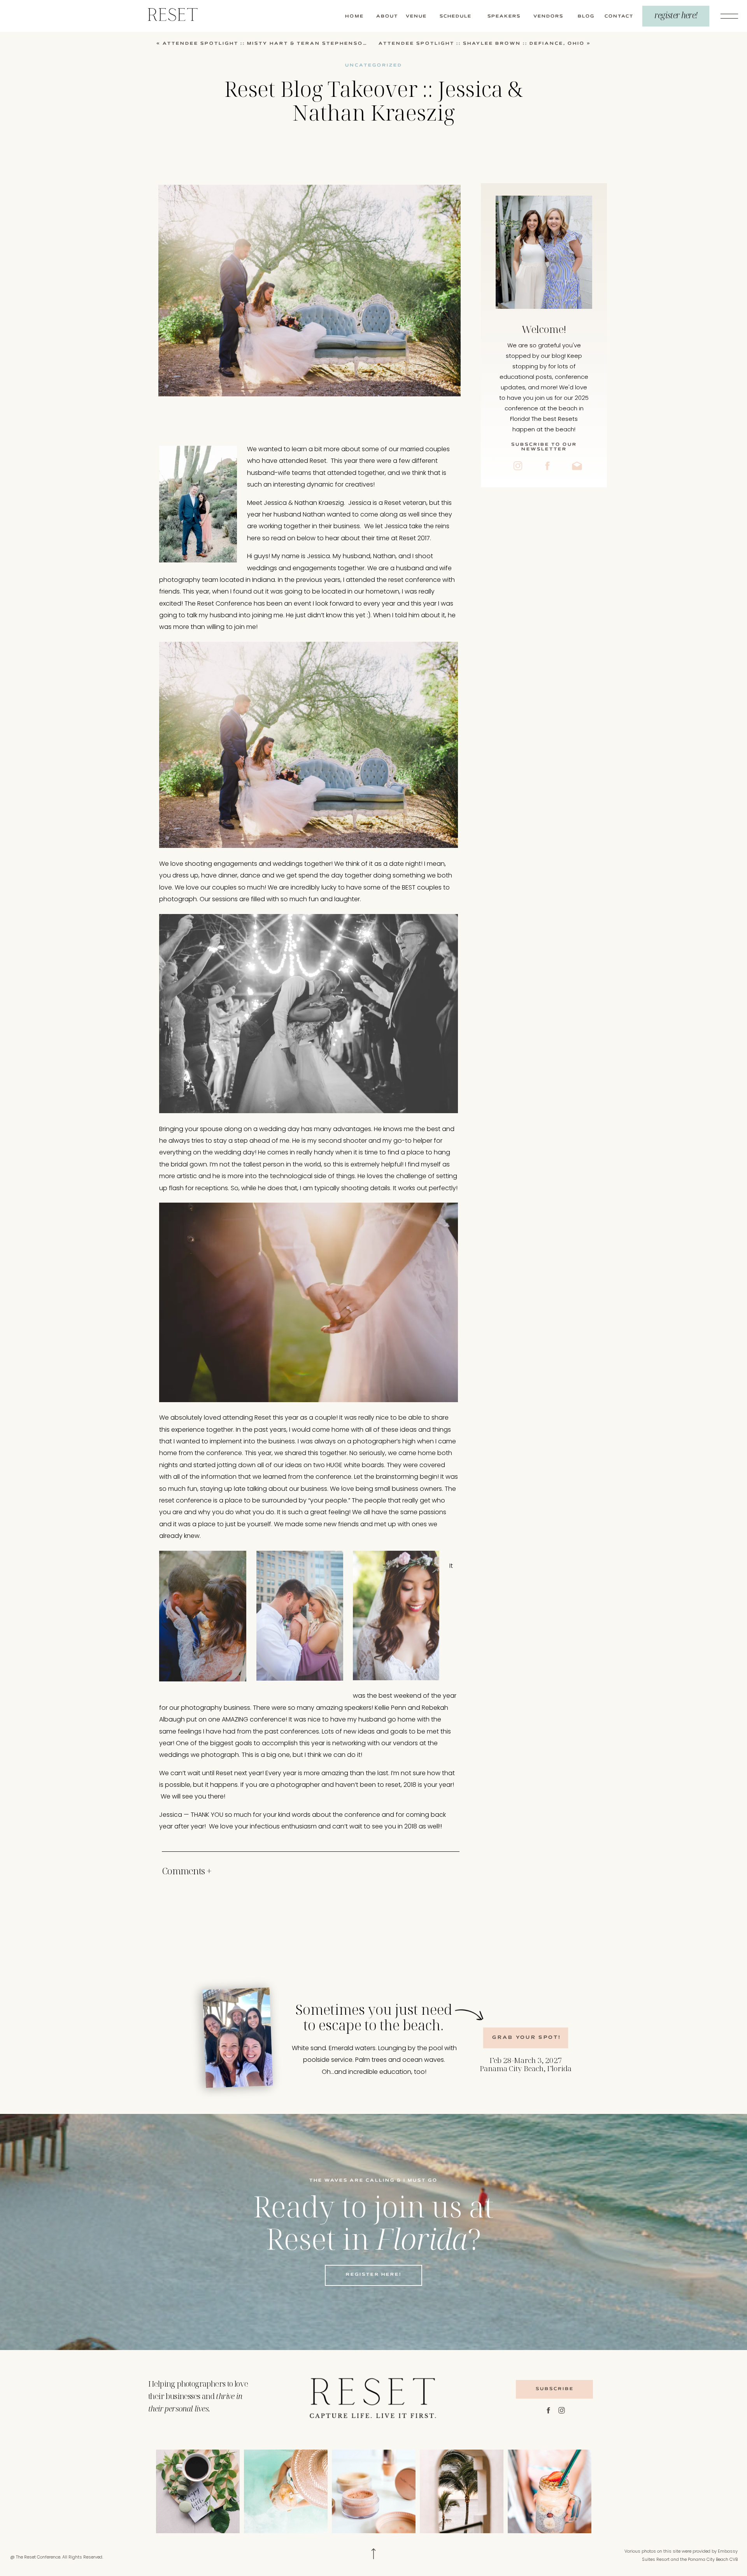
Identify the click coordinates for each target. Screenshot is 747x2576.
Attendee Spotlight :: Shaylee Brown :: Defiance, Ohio (482, 44)
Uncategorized (374, 65)
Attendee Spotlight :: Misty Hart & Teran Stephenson (265, 44)
